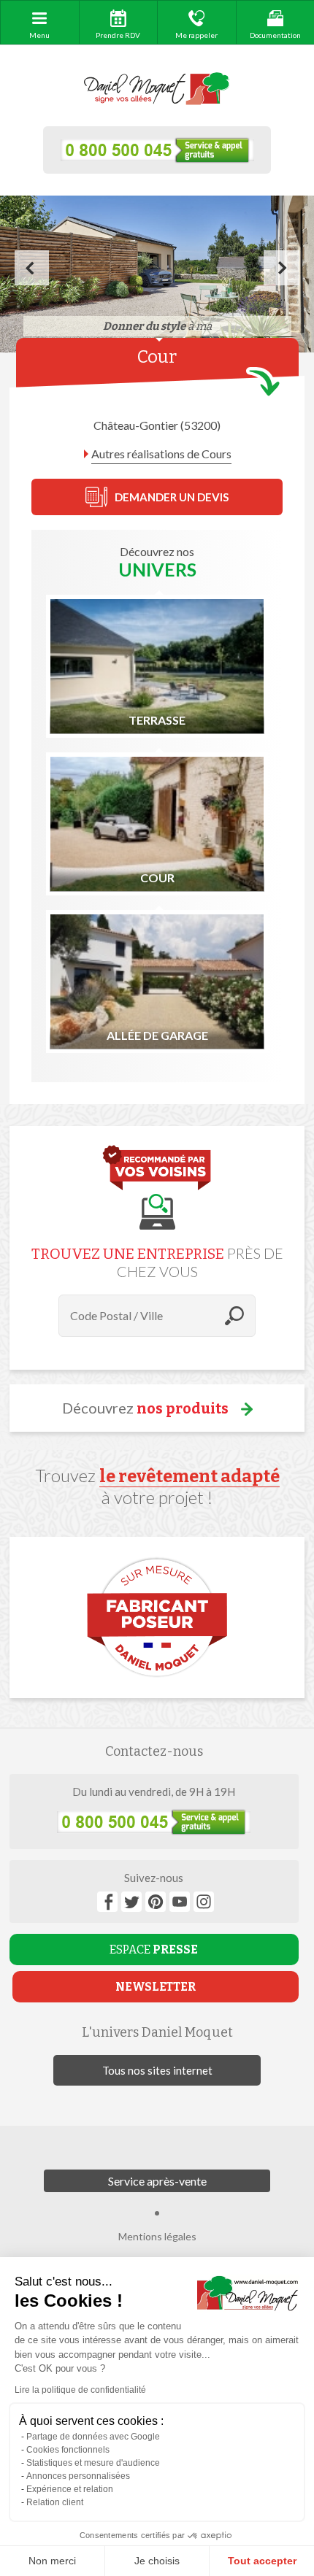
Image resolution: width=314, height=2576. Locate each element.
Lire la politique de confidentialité (80, 2390)
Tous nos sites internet (157, 2070)
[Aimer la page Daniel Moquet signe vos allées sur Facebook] (107, 1902)
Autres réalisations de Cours (161, 454)
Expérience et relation (70, 2489)
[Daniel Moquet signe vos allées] (157, 89)
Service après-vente (157, 2181)
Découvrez (145, 1408)
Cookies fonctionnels (68, 2450)
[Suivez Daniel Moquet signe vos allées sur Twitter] (131, 1902)
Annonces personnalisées (78, 2476)
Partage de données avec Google (93, 2437)
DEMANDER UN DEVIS (172, 497)
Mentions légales (157, 2236)
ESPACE (154, 1950)
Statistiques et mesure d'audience (93, 2463)
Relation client (55, 2502)
